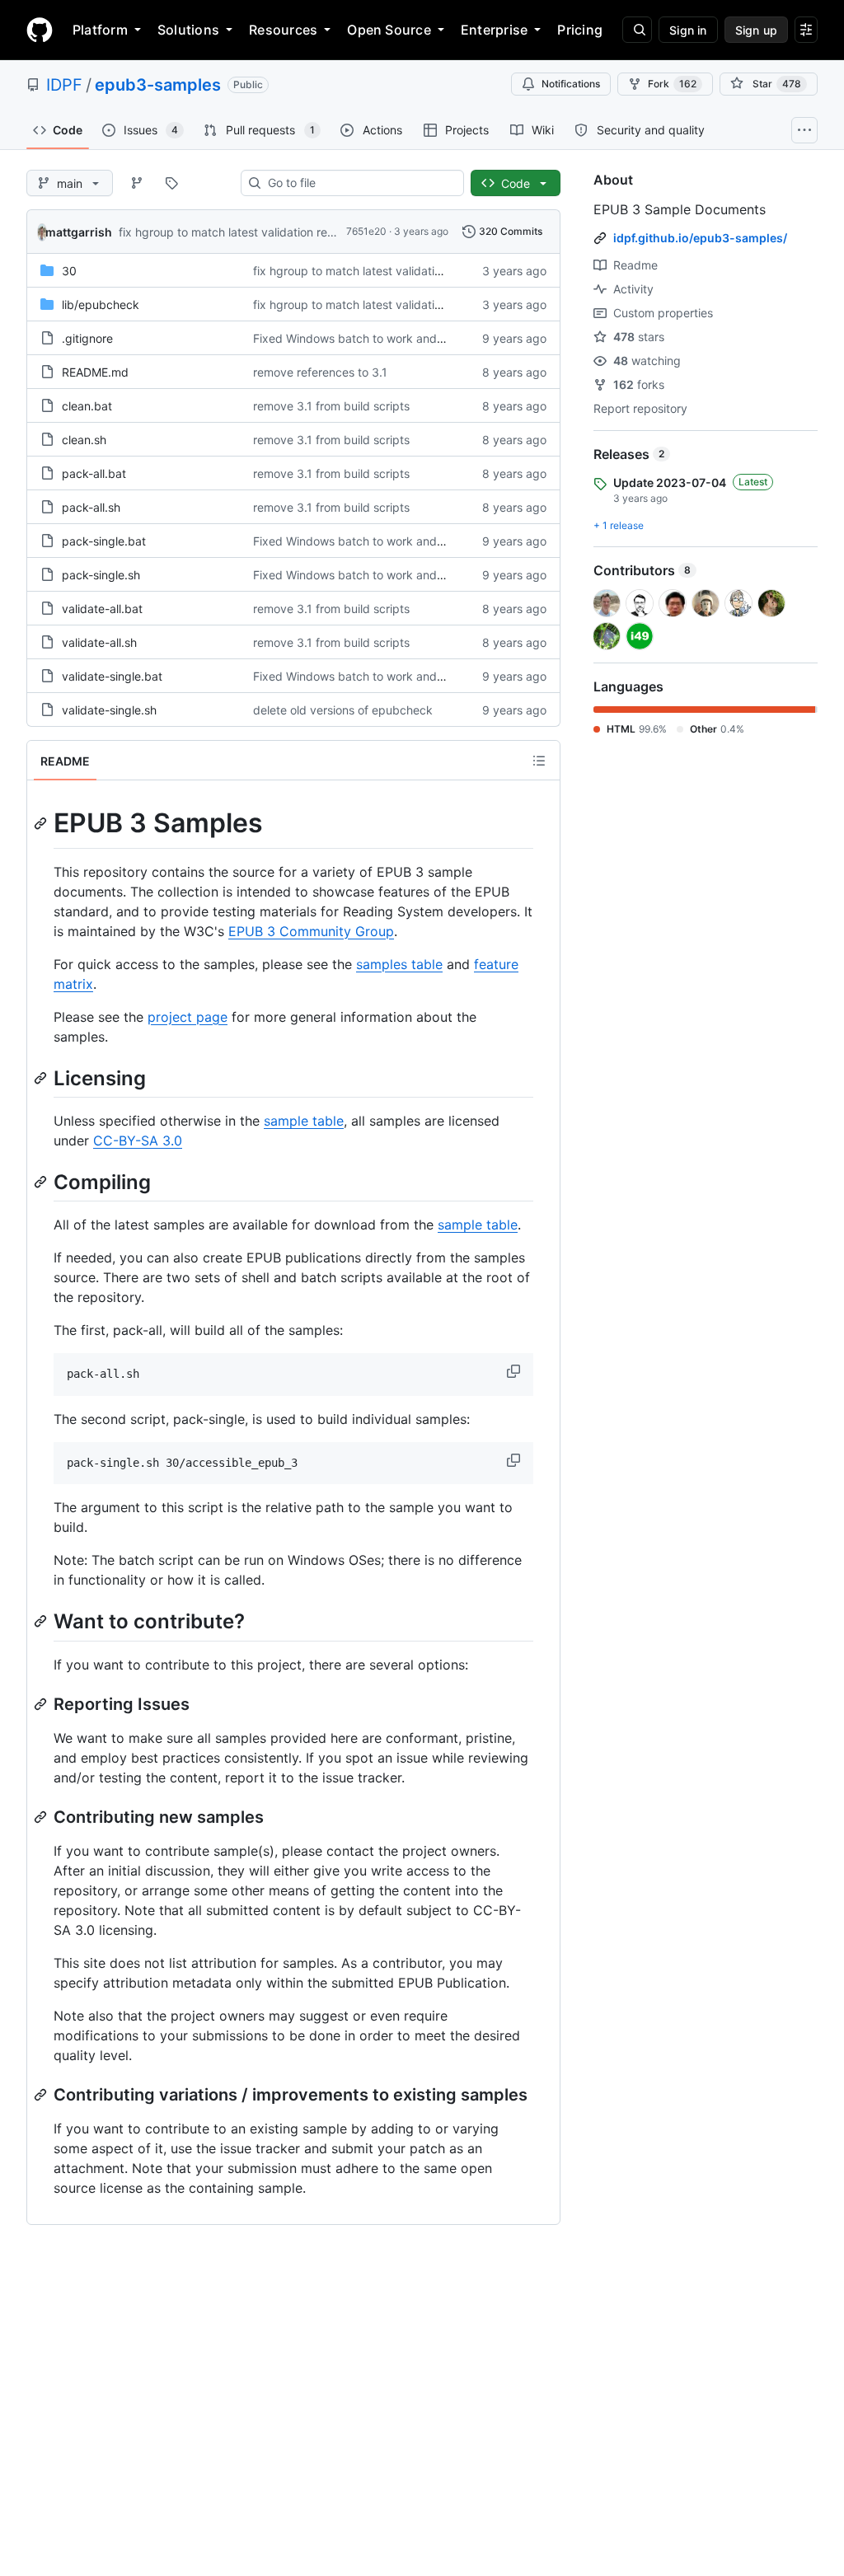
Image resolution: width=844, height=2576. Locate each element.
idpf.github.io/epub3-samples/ (700, 238)
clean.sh (84, 440)
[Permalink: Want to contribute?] (42, 1622)
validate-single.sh (109, 710)
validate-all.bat (102, 609)
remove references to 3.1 (320, 372)
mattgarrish (79, 232)
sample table (304, 1121)
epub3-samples (158, 85)
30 (69, 271)
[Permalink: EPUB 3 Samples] (42, 823)
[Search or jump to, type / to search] (637, 30)
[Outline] (539, 761)
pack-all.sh (91, 507)
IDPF (64, 85)
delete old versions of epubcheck (343, 710)
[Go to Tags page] (171, 183)
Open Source (389, 30)
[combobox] (359, 183)
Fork (672, 84)
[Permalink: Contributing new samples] (42, 1817)
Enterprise (494, 30)
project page (188, 1017)
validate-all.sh (99, 642)
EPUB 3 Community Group (311, 931)
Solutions (188, 30)
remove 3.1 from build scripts (331, 406)
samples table (399, 964)
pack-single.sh (101, 575)
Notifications (571, 84)
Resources (283, 30)
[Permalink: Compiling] (42, 1182)
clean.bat (87, 406)
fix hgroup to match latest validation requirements (253, 232)
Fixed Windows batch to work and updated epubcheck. (403, 338)
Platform (100, 30)
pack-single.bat (104, 541)
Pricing (580, 30)
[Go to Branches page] (137, 183)
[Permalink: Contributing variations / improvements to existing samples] (42, 2095)
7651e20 (366, 231)
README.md (95, 372)
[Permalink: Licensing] (42, 1078)
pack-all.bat (94, 473)
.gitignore (87, 338)
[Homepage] (40, 30)
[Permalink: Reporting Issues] (42, 1704)
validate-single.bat (112, 676)
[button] (515, 1371)
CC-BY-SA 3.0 (138, 1140)
